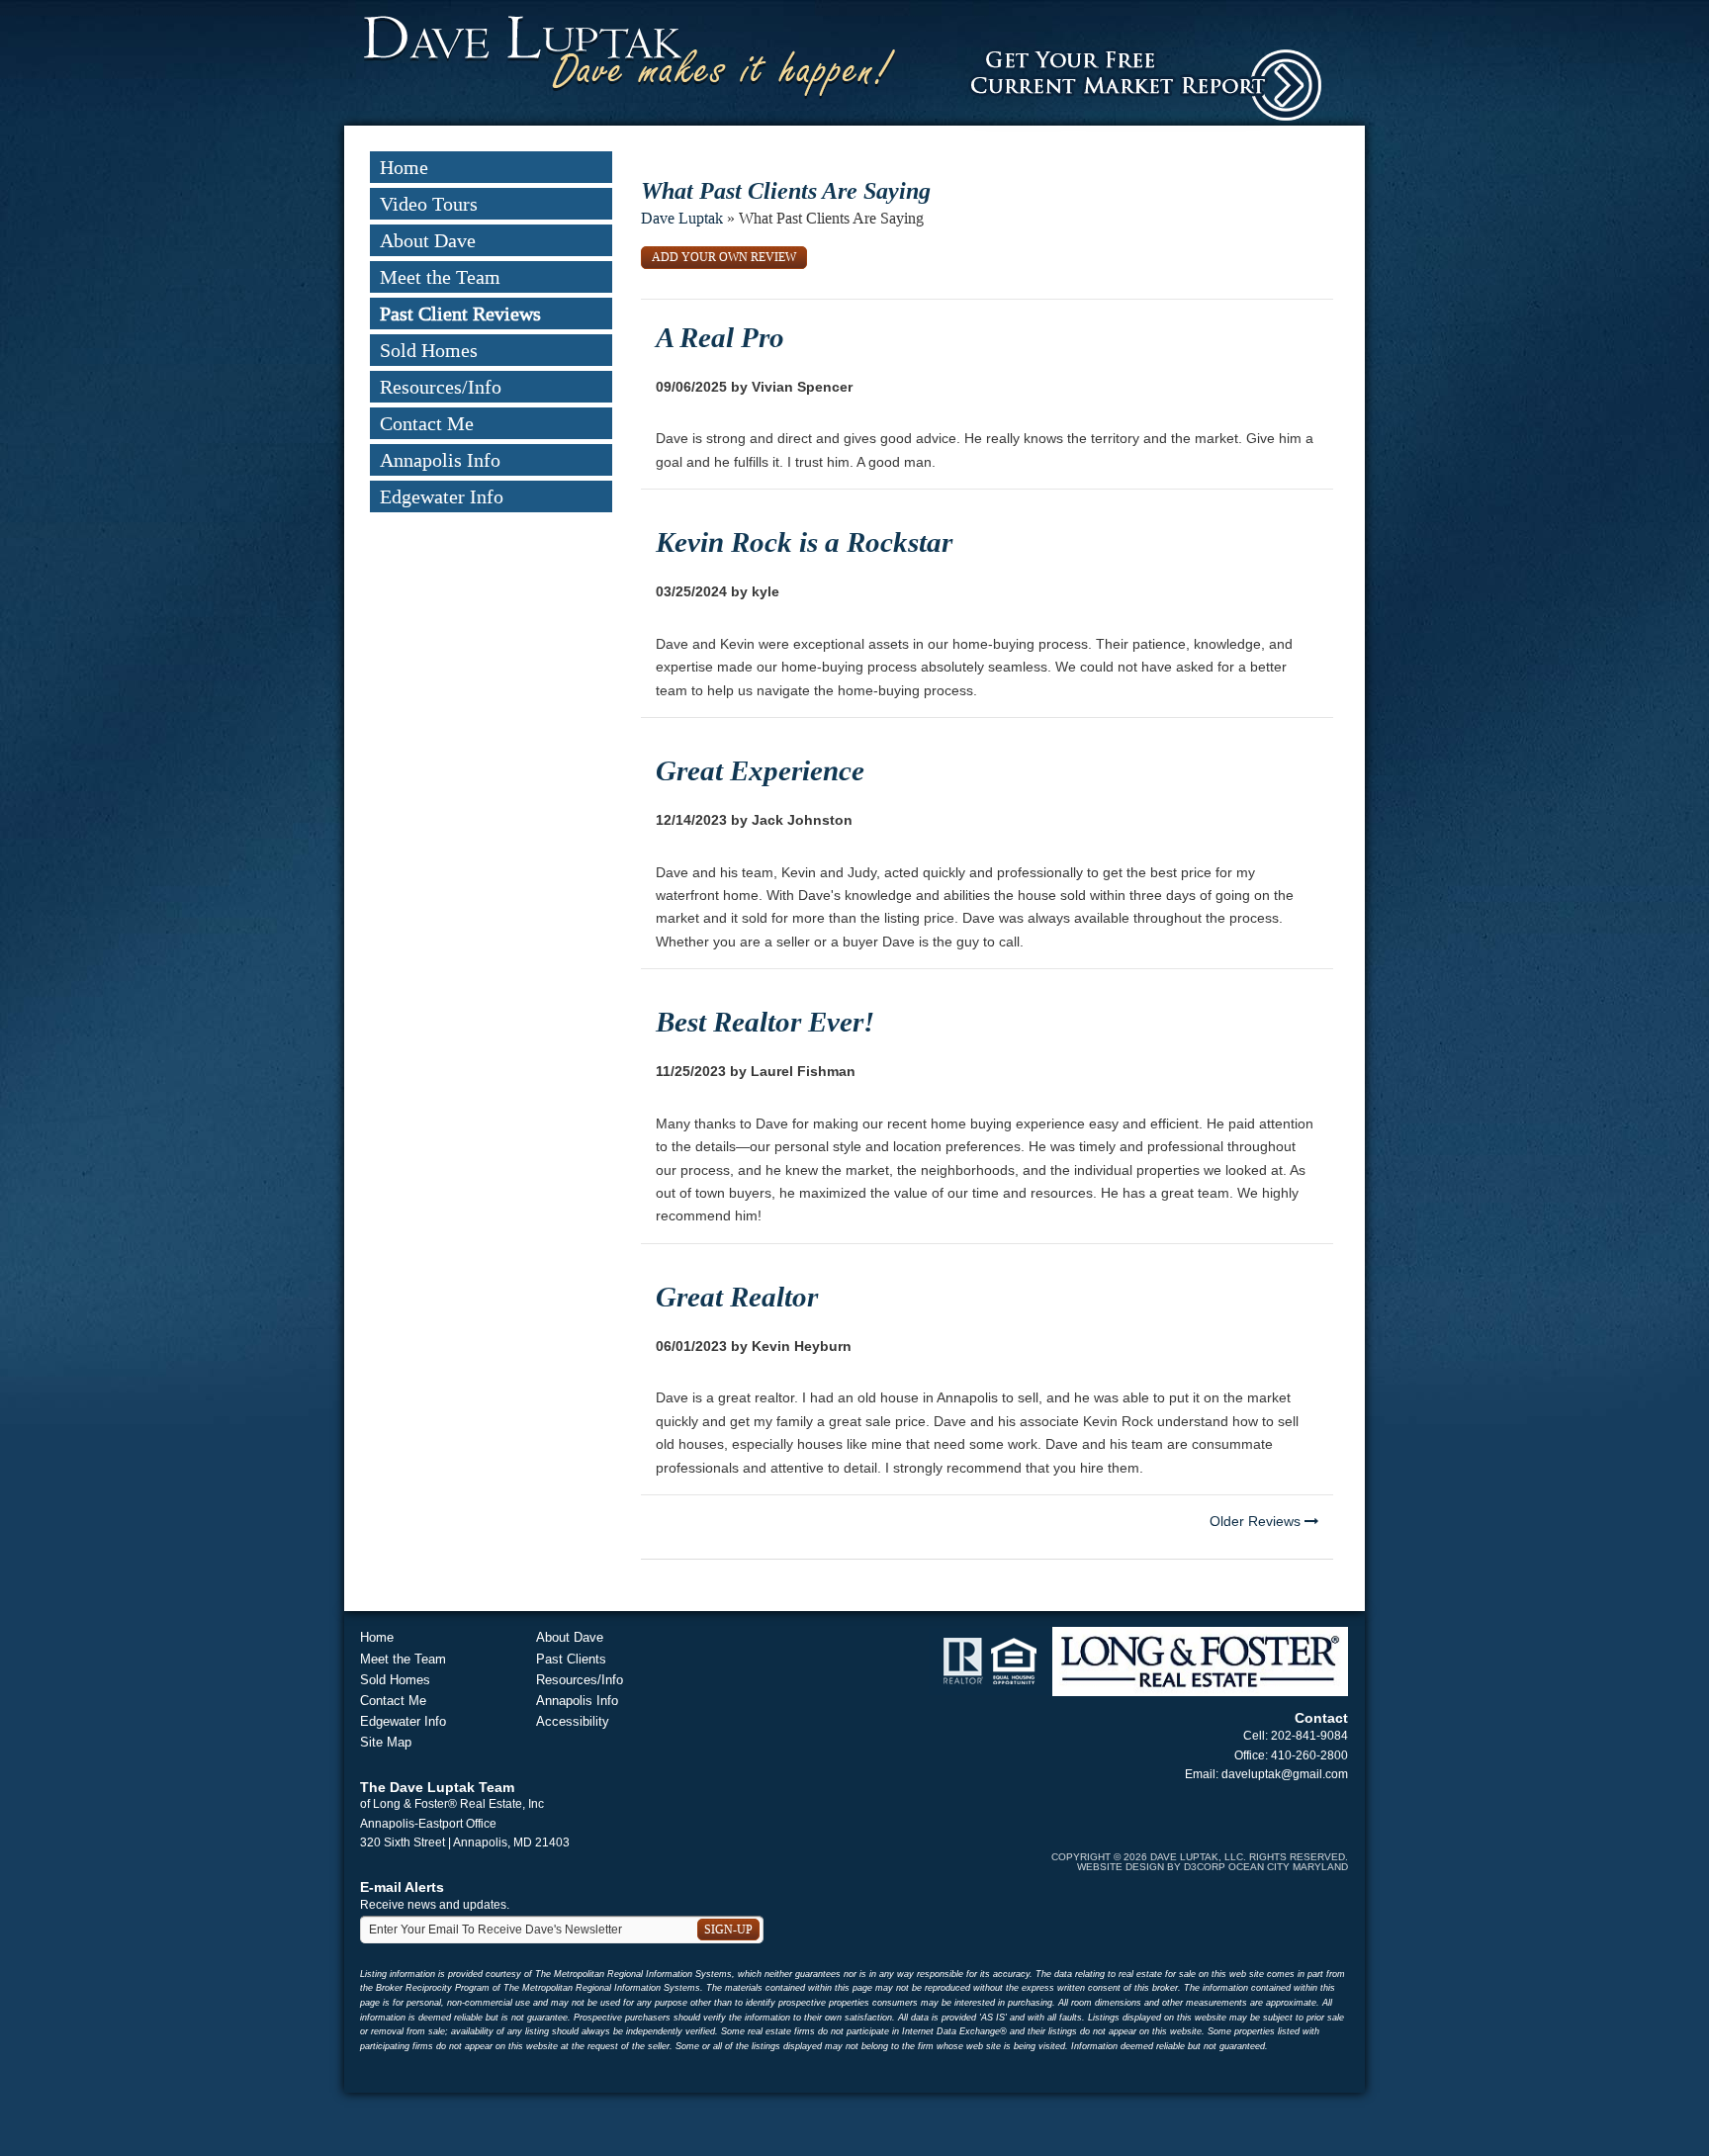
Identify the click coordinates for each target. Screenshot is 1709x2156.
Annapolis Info (440, 460)
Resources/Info (441, 387)
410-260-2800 (1309, 1755)
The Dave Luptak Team (437, 1787)
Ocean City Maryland (1288, 1867)
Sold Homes (429, 350)
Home (404, 167)
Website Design (1121, 1867)
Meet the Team (440, 277)
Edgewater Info (442, 496)
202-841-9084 (1309, 1736)
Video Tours (429, 204)
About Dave (428, 240)
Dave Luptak (682, 218)
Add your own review (724, 257)
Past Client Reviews (460, 314)
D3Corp (1205, 1867)
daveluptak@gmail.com (1285, 1774)
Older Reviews (1257, 1521)
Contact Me (427, 423)
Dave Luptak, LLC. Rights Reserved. (1249, 1857)
